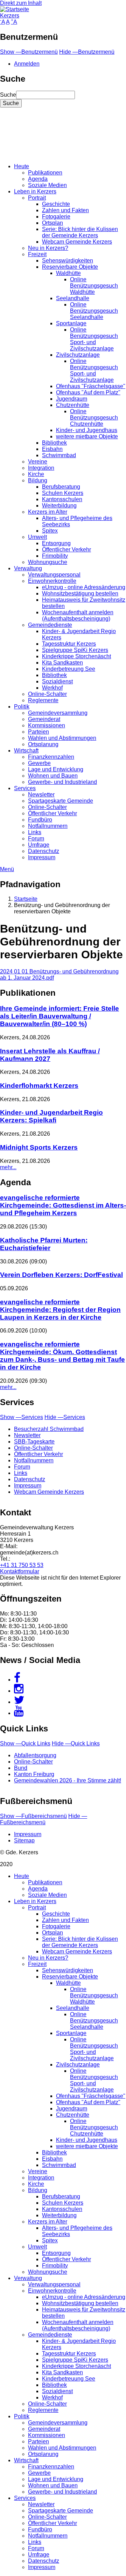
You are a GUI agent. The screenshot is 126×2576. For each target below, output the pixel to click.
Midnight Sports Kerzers (39, 1147)
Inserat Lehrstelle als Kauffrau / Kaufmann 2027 (50, 1055)
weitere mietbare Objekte (87, 436)
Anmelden (27, 64)
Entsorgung (56, 543)
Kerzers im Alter (48, 512)
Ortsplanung (43, 744)
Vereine (38, 462)
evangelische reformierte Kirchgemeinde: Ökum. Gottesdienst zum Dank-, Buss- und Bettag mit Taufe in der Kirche (62, 1356)
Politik (22, 707)
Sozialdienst (57, 681)
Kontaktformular (20, 1571)
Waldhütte (68, 273)
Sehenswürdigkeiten (68, 261)
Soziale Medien (47, 185)
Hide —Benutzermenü (87, 52)
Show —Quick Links (25, 1743)
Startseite (26, 899)
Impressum (42, 857)
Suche (8, 95)
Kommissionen (47, 725)
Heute (22, 166)
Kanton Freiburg (34, 1774)
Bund (21, 1768)
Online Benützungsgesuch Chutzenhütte (94, 418)
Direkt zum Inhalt (21, 3)
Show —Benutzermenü (29, 52)
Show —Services (22, 1417)
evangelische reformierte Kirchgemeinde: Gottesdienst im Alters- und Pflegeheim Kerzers (63, 1205)
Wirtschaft (26, 751)
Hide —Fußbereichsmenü (44, 1819)
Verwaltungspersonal (54, 575)
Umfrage (39, 845)
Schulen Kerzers (63, 493)
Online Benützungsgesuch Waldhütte (94, 286)
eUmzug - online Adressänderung (84, 587)
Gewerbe (39, 763)
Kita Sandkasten (62, 663)
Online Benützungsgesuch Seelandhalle (94, 311)
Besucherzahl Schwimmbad (49, 1429)
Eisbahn (52, 449)
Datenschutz (44, 851)
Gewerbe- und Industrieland (62, 782)
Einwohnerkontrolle (52, 581)
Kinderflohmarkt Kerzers (39, 1086)
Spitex (50, 531)
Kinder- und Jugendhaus (87, 430)
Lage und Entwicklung (56, 769)
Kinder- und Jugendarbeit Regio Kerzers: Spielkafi (51, 1116)
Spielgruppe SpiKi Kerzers (75, 650)
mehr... (8, 1167)
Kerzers (10, 16)
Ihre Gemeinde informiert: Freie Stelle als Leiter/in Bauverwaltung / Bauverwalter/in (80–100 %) (59, 1016)
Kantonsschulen (62, 499)
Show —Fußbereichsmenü (33, 1816)
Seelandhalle (73, 298)
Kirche (36, 474)
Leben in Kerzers (35, 191)
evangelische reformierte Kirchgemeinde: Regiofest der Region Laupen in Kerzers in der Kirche (60, 1310)
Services (25, 788)
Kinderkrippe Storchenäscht (76, 656)
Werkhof (52, 688)
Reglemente (43, 700)
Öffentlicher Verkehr (66, 550)
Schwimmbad (59, 455)
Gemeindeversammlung (58, 713)
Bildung (38, 480)
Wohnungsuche (48, 562)
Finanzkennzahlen (51, 757)
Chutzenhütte (73, 405)
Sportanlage (71, 323)
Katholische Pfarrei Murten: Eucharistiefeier (44, 1244)
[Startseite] (15, 9)
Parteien (38, 732)
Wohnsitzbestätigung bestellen (80, 593)
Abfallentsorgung (35, 1755)
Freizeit (37, 254)
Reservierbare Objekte (70, 267)
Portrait (37, 198)
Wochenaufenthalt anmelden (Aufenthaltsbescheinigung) (78, 615)
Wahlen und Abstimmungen (62, 738)
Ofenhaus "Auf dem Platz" (88, 392)
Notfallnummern (48, 826)
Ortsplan (52, 223)
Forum (36, 838)
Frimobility (55, 556)
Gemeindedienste (50, 625)
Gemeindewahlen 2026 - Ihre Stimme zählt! (68, 1780)
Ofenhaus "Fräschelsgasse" (91, 386)
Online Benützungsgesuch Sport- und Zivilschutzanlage (94, 339)
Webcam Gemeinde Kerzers (77, 242)
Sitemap (24, 1840)
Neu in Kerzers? (48, 248)
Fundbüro (40, 820)
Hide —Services (65, 1417)
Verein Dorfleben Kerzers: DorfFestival (61, 1275)
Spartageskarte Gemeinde (61, 801)
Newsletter (41, 795)
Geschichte (56, 204)
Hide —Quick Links (76, 1743)
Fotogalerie (56, 217)
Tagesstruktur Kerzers (69, 644)
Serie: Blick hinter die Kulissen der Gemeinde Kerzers (80, 232)
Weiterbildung (59, 506)
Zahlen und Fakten (65, 210)
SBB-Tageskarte (34, 1442)
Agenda (38, 179)
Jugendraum (72, 399)
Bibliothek (54, 443)
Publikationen (45, 173)
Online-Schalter (47, 694)
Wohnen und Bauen (53, 776)
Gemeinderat (44, 719)
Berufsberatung (61, 487)
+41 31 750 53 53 (22, 1565)
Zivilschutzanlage (78, 355)
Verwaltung (28, 568)
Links (35, 832)
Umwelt (37, 537)
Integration (41, 468)
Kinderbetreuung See (69, 669)
